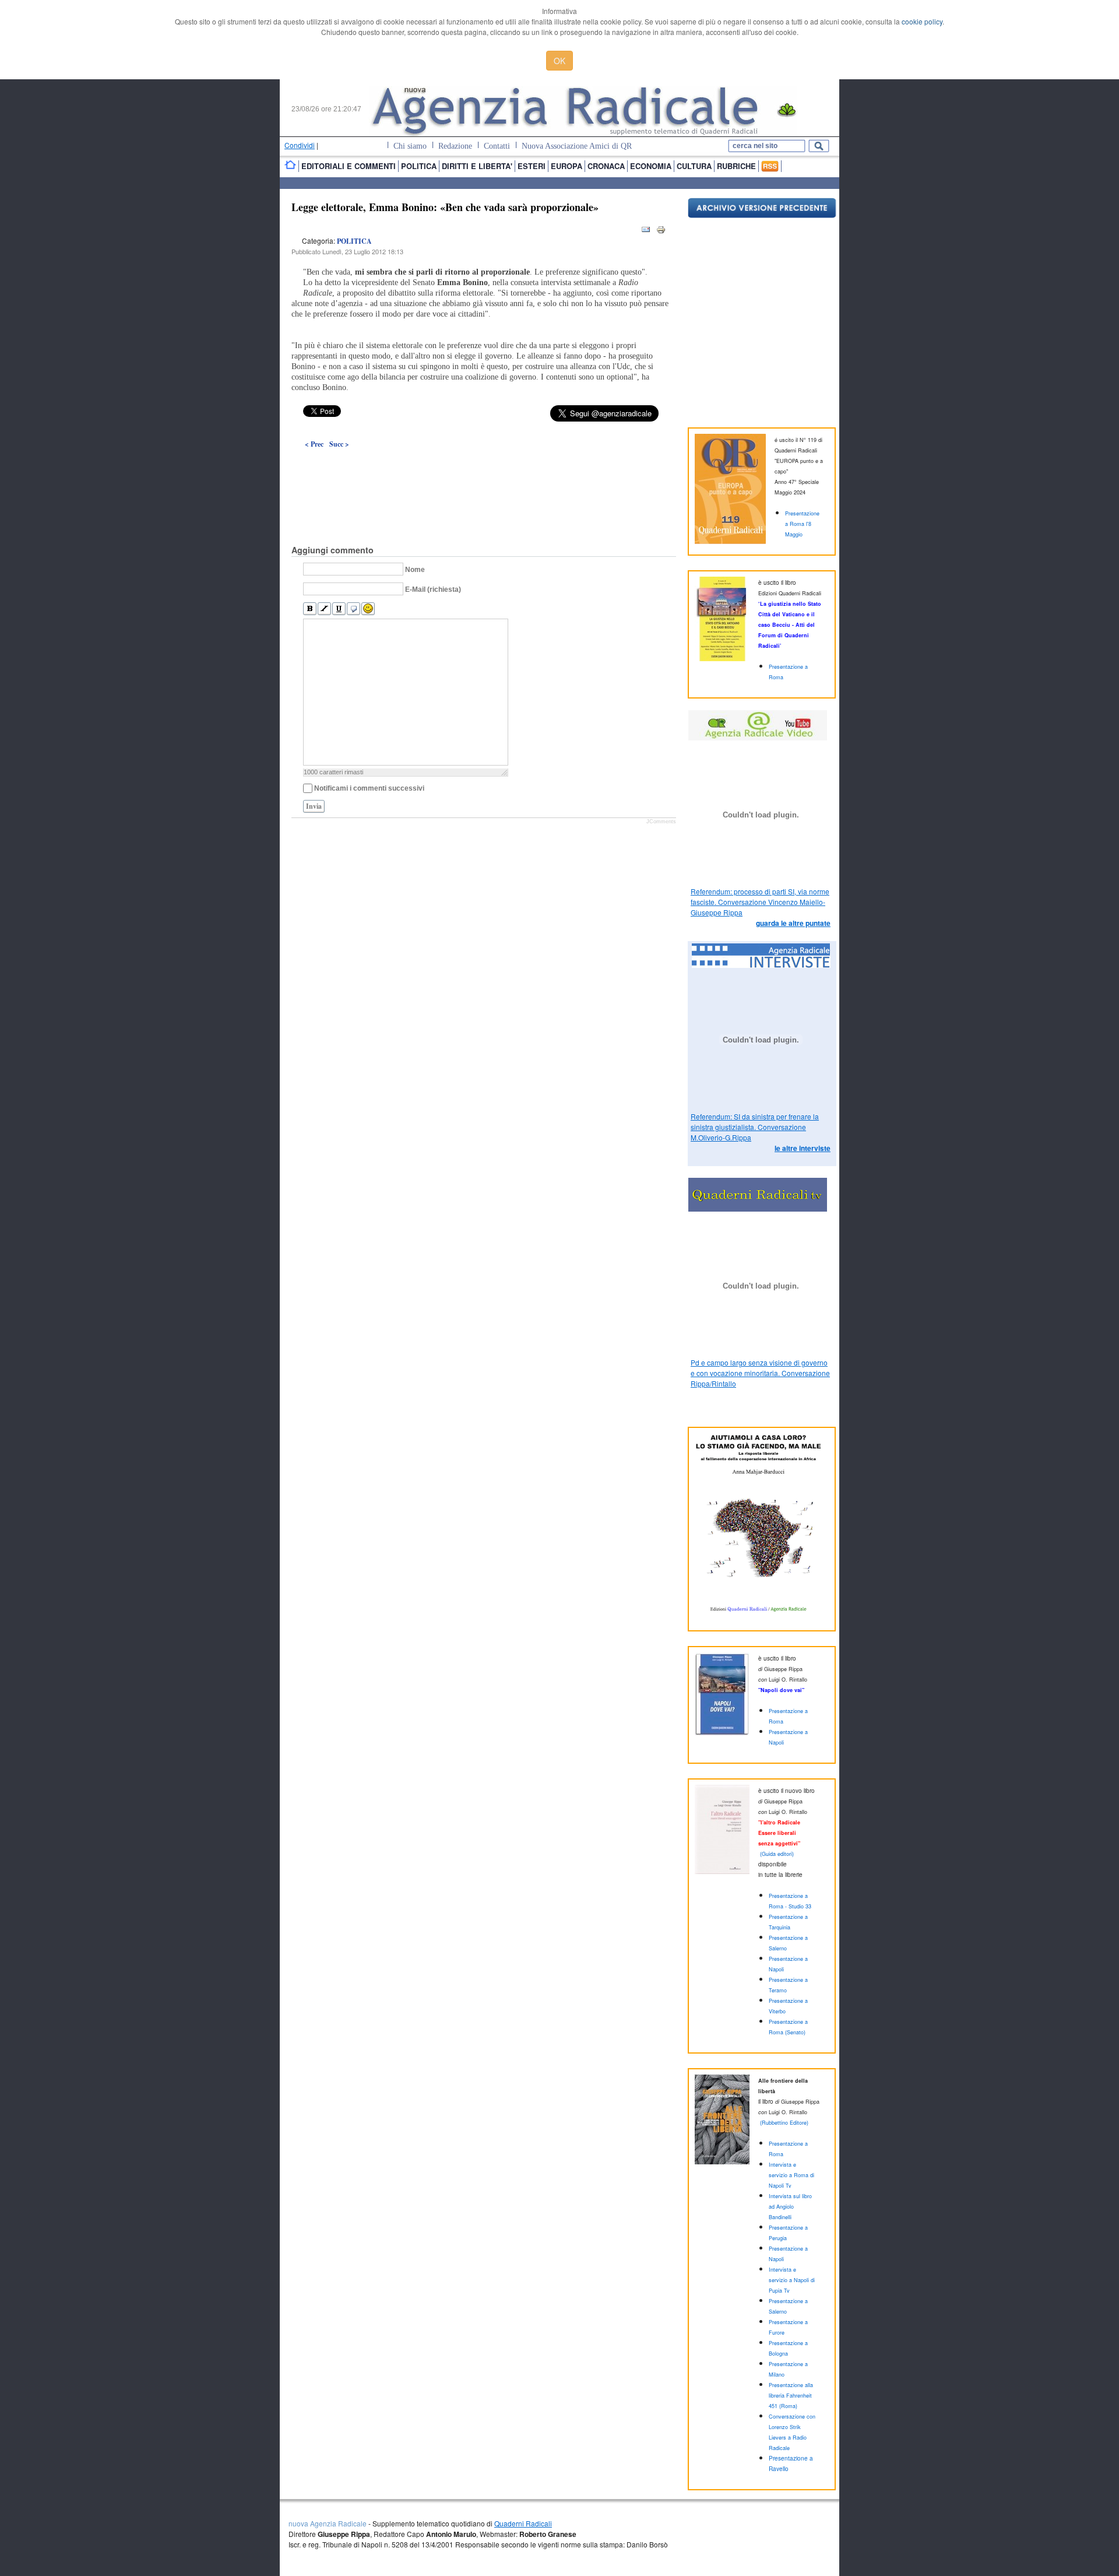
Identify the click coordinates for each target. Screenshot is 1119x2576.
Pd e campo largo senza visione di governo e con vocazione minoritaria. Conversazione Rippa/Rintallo (760, 1373)
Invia (314, 806)
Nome (415, 570)
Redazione (455, 146)
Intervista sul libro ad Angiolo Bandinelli (790, 2207)
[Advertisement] (484, 470)
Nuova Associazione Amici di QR (577, 146)
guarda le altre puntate (793, 923)
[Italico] (324, 609)
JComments (661, 822)
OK (559, 61)
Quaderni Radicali (523, 2523)
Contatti (497, 146)
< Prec (314, 444)
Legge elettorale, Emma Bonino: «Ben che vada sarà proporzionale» (445, 207)
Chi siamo (410, 146)
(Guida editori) (777, 1854)
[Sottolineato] (339, 609)
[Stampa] (661, 232)
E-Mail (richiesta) (433, 589)
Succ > (339, 444)
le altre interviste (803, 1148)
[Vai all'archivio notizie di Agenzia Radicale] (762, 215)
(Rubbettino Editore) (784, 2123)
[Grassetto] (310, 609)
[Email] (646, 232)
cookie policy (922, 21)
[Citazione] (353, 609)
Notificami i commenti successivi (369, 788)
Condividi (300, 145)
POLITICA (354, 241)
